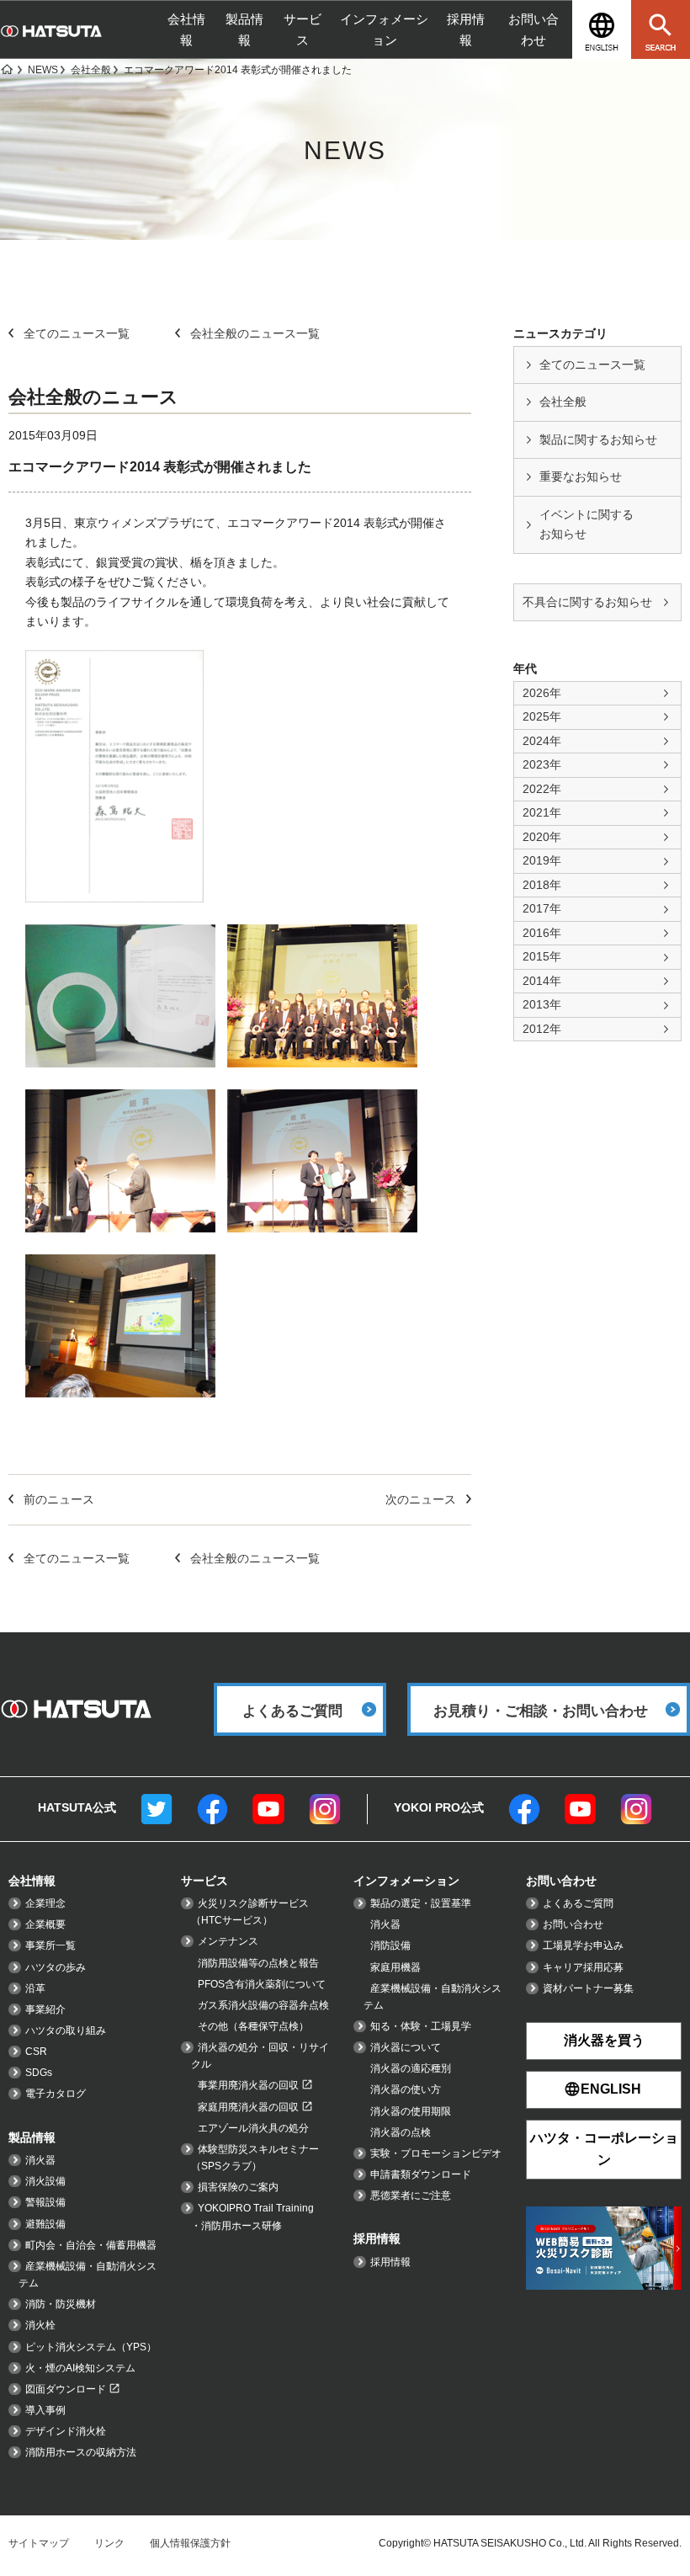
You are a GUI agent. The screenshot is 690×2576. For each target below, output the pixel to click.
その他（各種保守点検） (253, 2026)
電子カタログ (56, 2094)
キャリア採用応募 (583, 1967)
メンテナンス (228, 1941)
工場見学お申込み (583, 1945)
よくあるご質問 (578, 1903)
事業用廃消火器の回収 (248, 2085)
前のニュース (59, 1499)
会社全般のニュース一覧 (255, 333)
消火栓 (40, 2325)
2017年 (542, 908)
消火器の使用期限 (411, 2111)
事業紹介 (45, 2009)
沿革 (35, 1988)
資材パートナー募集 (588, 1988)
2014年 (542, 981)
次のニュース (421, 1499)
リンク (109, 2543)
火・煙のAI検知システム (80, 2368)
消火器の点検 (401, 2132)
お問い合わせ (533, 29)
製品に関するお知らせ (598, 439)
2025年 (542, 716)
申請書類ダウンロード (421, 2174)
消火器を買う (604, 2040)
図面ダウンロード (66, 2389)
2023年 (542, 764)
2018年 (542, 885)
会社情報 (186, 29)
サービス (303, 29)
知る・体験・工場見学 (421, 2026)
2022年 (542, 789)
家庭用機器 (395, 1967)
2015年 (542, 956)
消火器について (406, 2047)
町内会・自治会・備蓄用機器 (91, 2245)
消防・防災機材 (61, 2304)
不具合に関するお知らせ (587, 602)
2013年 (542, 1004)
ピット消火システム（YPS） (91, 2347)
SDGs (39, 2073)
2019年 (542, 860)
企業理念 (45, 1903)
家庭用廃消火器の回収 (248, 2107)
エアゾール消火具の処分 (253, 2128)
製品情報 (244, 29)
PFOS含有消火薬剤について (262, 1984)
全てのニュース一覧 (592, 365)
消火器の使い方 (406, 2089)
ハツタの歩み (56, 1967)
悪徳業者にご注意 (411, 2195)
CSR (36, 2052)
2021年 (542, 812)
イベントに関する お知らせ (586, 524)
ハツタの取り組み (66, 2030)
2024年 (542, 741)
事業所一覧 (50, 1945)
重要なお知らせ (581, 476)
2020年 (542, 837)
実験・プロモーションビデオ (436, 2153)
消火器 (40, 2160)
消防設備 (390, 1945)
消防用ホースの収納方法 (81, 2452)
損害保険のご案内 (238, 2187)
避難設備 (45, 2224)
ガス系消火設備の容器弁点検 (263, 2005)
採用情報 (466, 29)
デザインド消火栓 (66, 2431)
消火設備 (45, 2181)
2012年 (542, 1029)
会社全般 (563, 402)
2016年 (542, 933)
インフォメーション (384, 29)
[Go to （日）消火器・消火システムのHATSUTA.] (6, 70)
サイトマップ (39, 2543)
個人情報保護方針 (190, 2543)
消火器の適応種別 (411, 2068)
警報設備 (45, 2202)
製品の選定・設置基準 (421, 1903)
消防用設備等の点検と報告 (258, 1963)
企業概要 (45, 1924)
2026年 (542, 693)
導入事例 (45, 2410)
